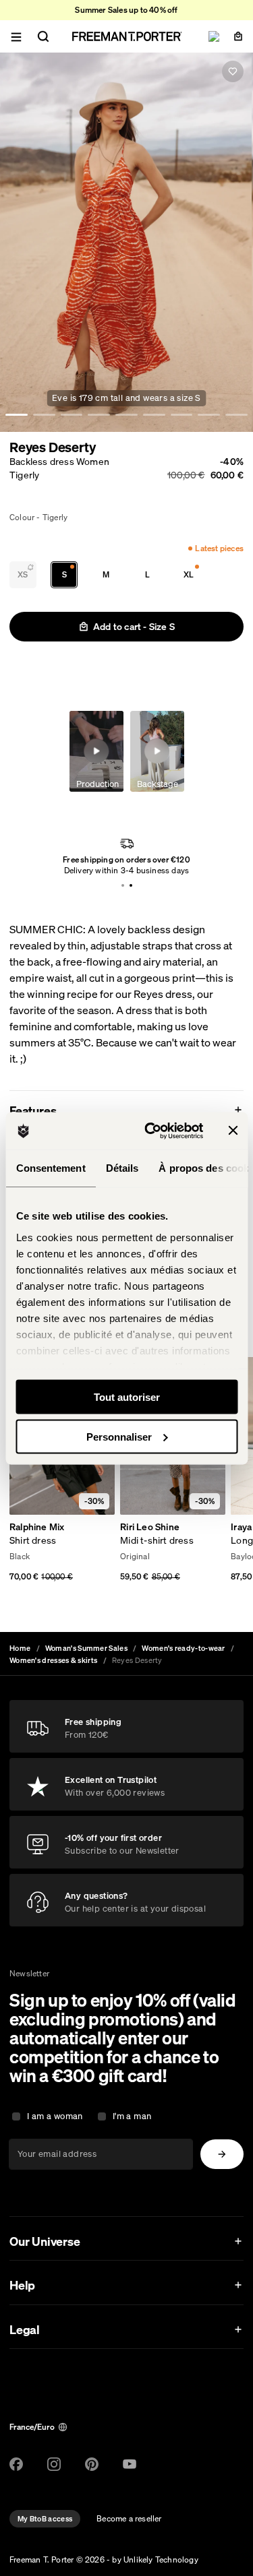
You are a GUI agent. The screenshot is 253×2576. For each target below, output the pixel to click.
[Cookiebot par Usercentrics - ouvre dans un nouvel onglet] (151, 1131)
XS (23, 574)
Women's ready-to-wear (183, 1648)
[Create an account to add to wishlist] (233, 71)
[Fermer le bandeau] (233, 1131)
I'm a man (132, 2116)
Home (20, 1648)
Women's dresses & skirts (53, 1660)
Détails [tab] (122, 1168)
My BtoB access (45, 2519)
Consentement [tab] (50, 1168)
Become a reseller (129, 2518)
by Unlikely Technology (155, 2559)
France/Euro (32, 2427)
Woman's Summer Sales (86, 1648)
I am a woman (55, 2116)
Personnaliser (119, 1436)
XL (189, 574)
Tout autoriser (127, 1397)
